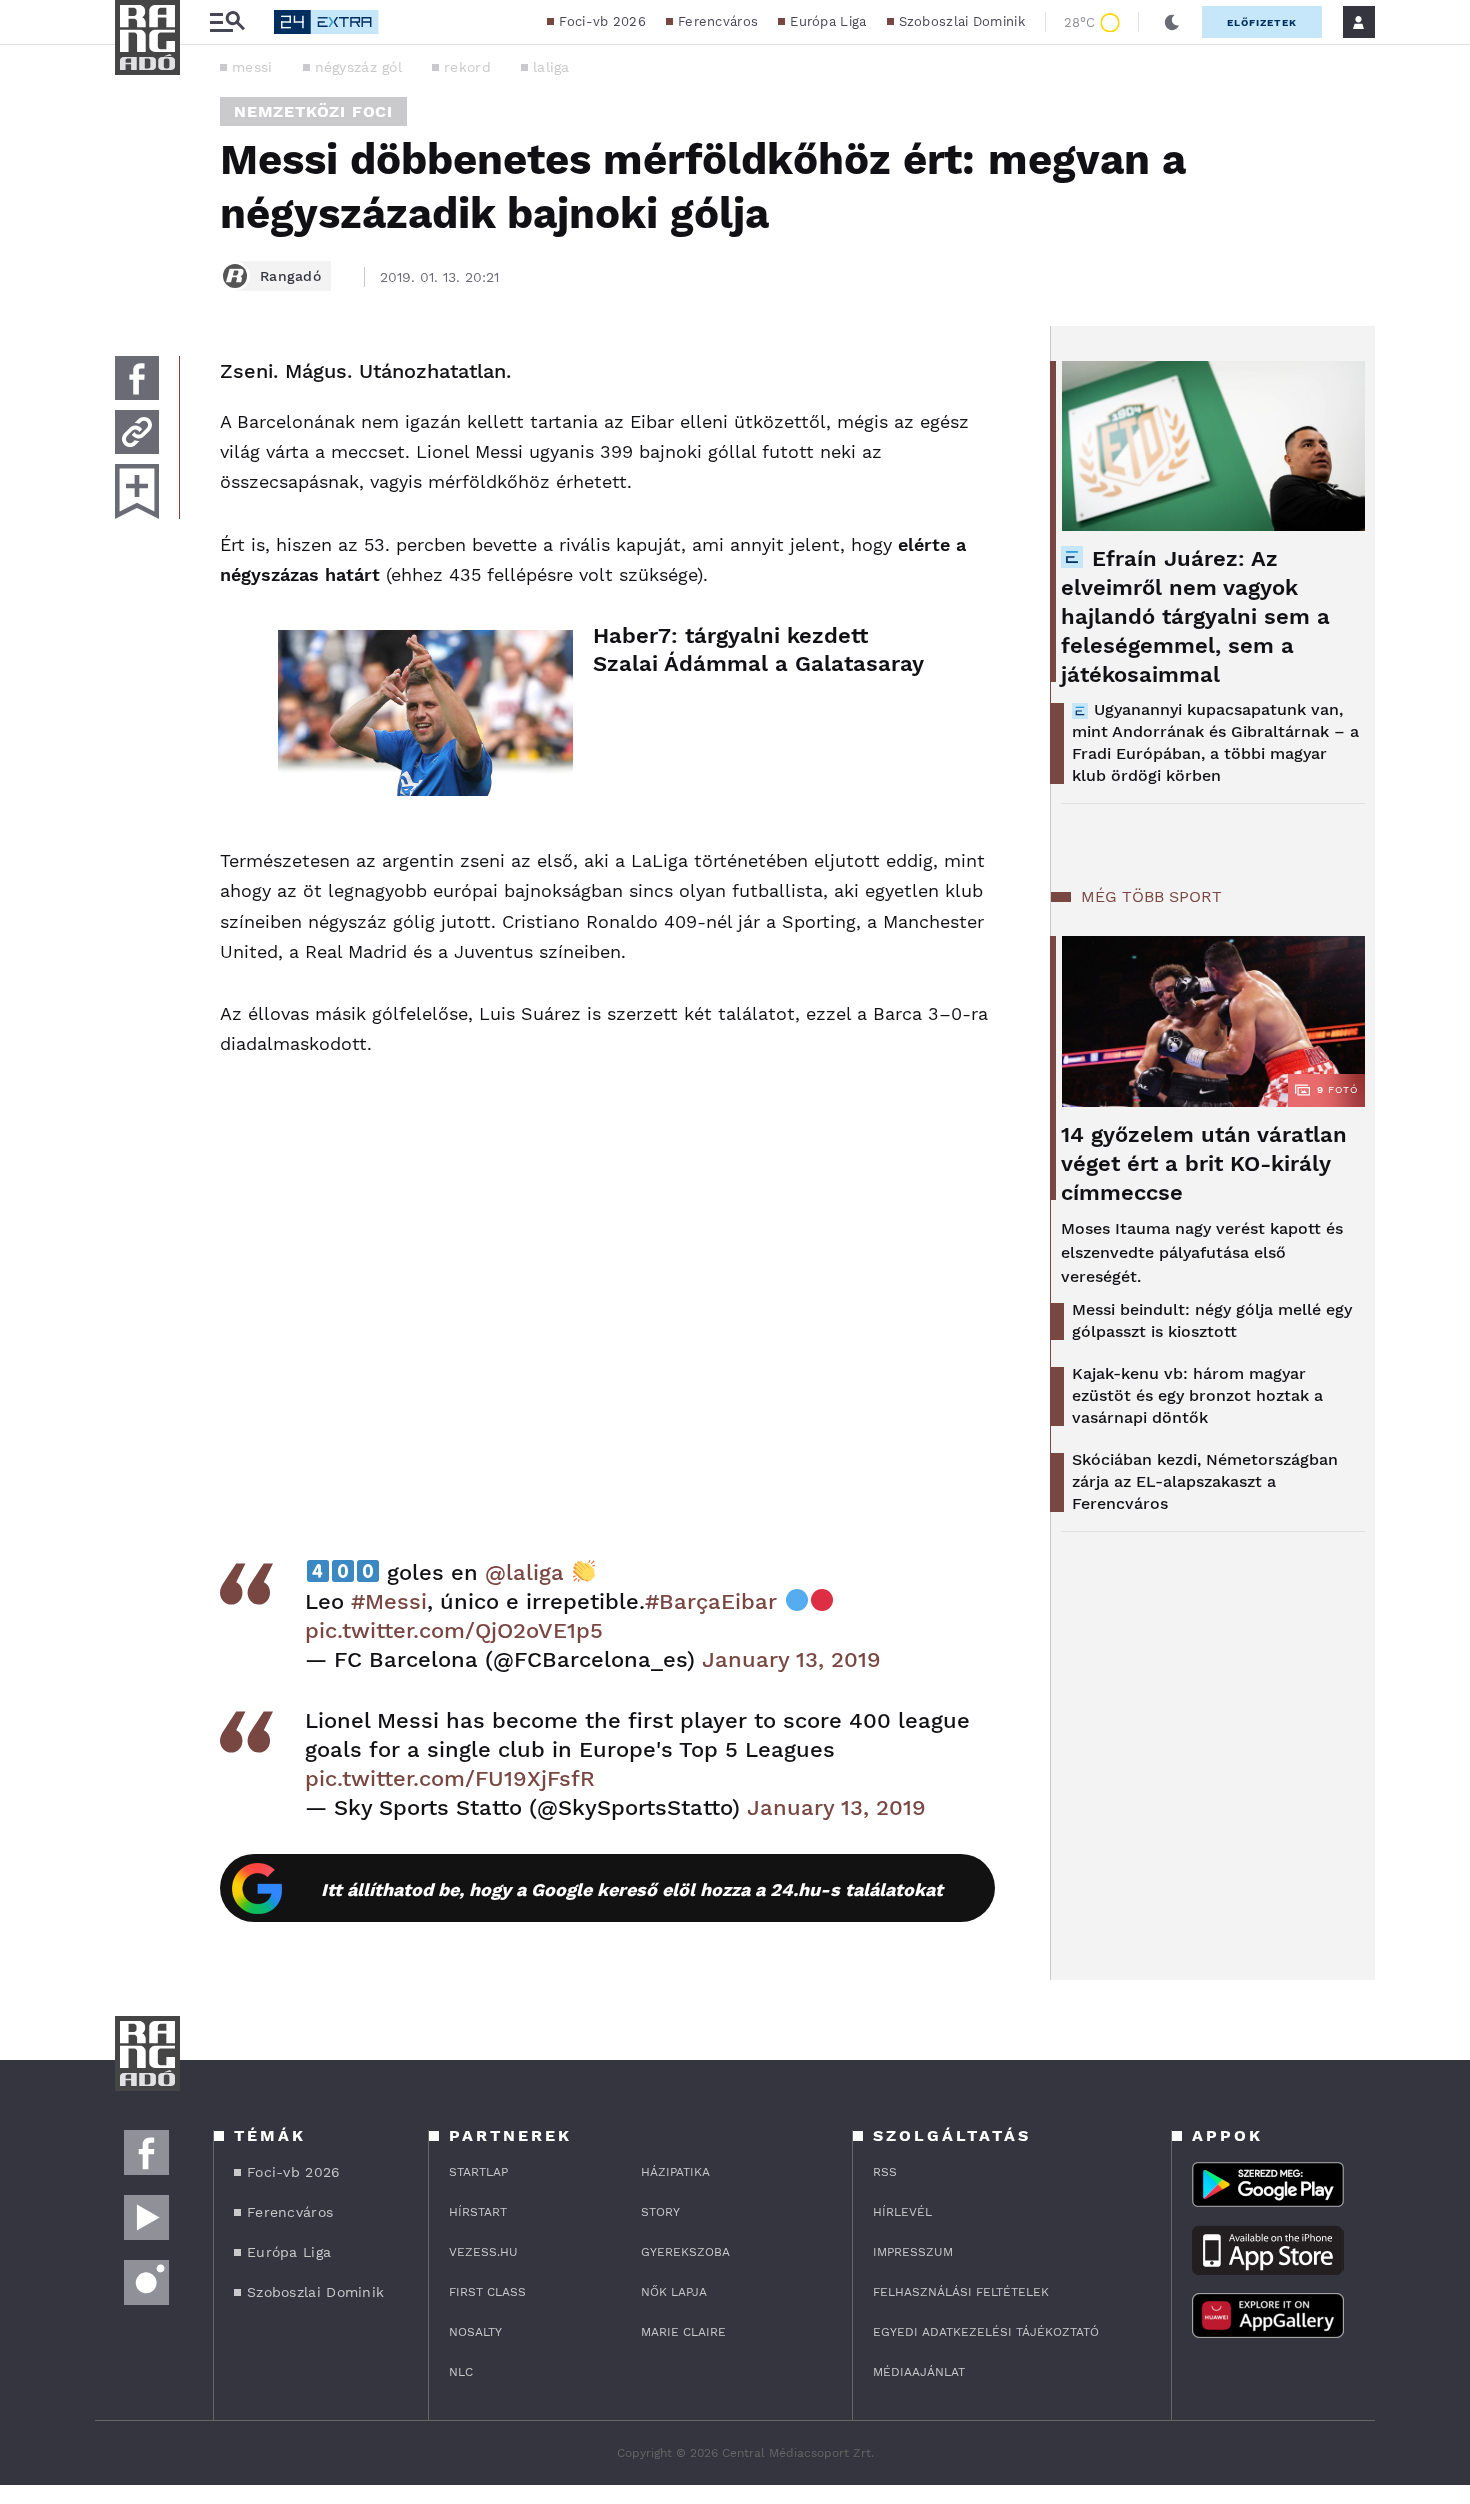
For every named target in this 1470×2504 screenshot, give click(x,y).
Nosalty (475, 2332)
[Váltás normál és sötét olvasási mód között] (1172, 22)
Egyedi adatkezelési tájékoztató (986, 2332)
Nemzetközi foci (313, 111)
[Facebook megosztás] (137, 378)
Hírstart (478, 2212)
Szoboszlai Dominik (962, 21)
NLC (461, 2372)
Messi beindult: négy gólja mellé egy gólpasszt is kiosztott (1212, 1320)
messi (252, 67)
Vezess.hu (483, 2252)
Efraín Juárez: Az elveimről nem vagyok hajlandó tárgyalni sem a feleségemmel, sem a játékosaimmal (1195, 616)
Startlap (478, 2172)
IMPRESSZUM (913, 2252)
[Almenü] (227, 22)
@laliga (524, 1572)
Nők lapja (674, 2292)
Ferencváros (718, 21)
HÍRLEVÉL (902, 2212)
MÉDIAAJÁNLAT (919, 2372)
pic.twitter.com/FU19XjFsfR (450, 1778)
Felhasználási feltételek (961, 2292)
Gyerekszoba (685, 2252)
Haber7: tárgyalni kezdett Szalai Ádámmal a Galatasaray (758, 649)
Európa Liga (828, 21)
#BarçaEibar (711, 1601)
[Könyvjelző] (137, 491)
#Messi (389, 1601)
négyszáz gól (359, 67)
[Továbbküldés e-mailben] (137, 432)
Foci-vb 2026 (602, 21)
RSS (885, 2172)
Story (660, 2212)
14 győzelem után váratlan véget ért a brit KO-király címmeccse (1204, 1163)
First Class (487, 2292)
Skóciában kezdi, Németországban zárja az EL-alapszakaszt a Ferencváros (1205, 1481)
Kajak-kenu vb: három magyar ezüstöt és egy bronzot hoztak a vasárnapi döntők (1197, 1395)
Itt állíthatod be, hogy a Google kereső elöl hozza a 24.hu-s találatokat (632, 1889)
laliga (551, 67)
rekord (467, 67)
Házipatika (675, 2172)
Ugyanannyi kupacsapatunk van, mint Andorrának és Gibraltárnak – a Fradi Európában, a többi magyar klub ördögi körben (1215, 742)
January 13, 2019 (791, 1659)
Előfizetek (1262, 22)
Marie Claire (683, 2332)
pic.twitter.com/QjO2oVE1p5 (454, 1630)
